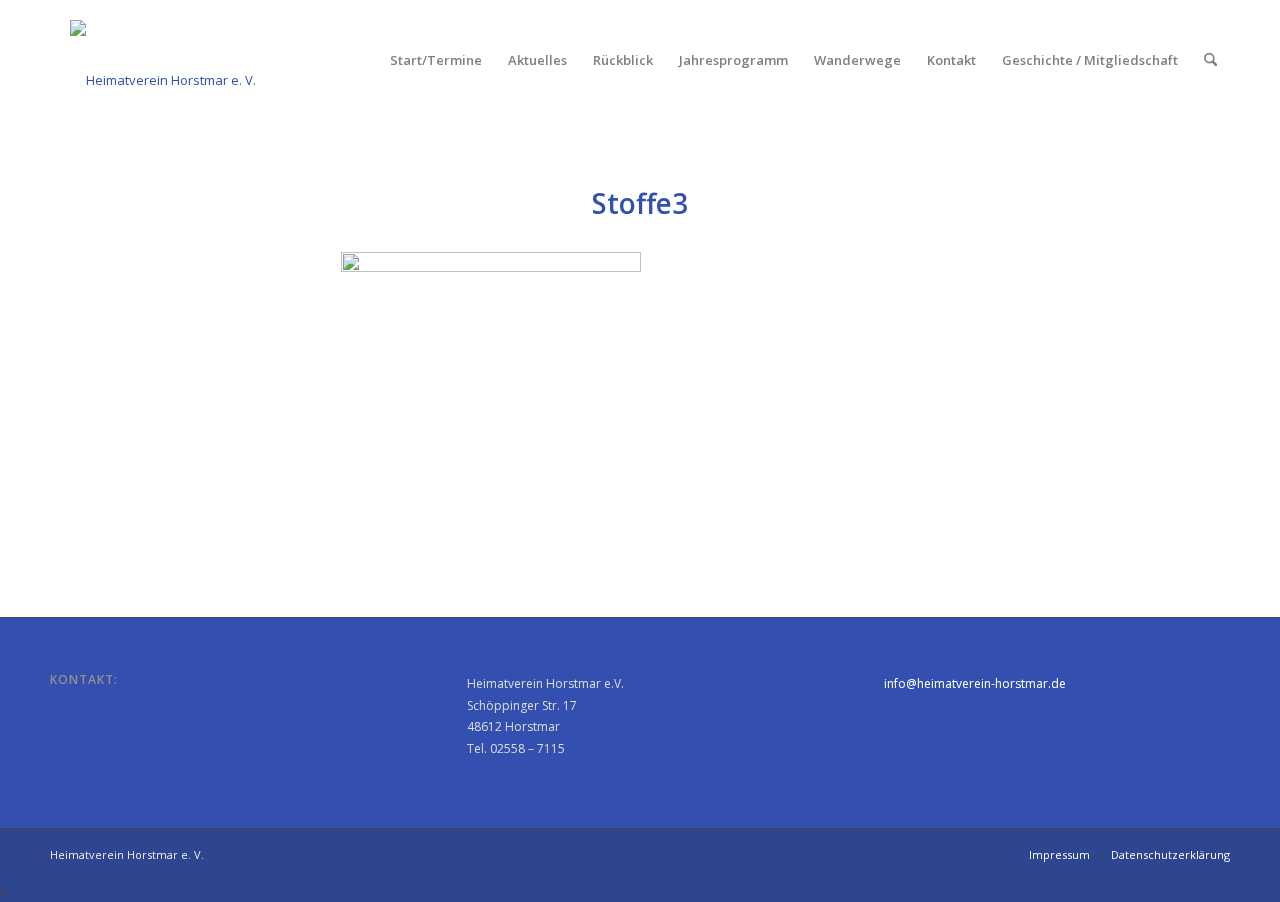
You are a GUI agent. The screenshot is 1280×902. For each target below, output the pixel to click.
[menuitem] (436, 60)
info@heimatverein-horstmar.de (975, 683)
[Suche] (1210, 60)
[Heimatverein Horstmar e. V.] (163, 60)
